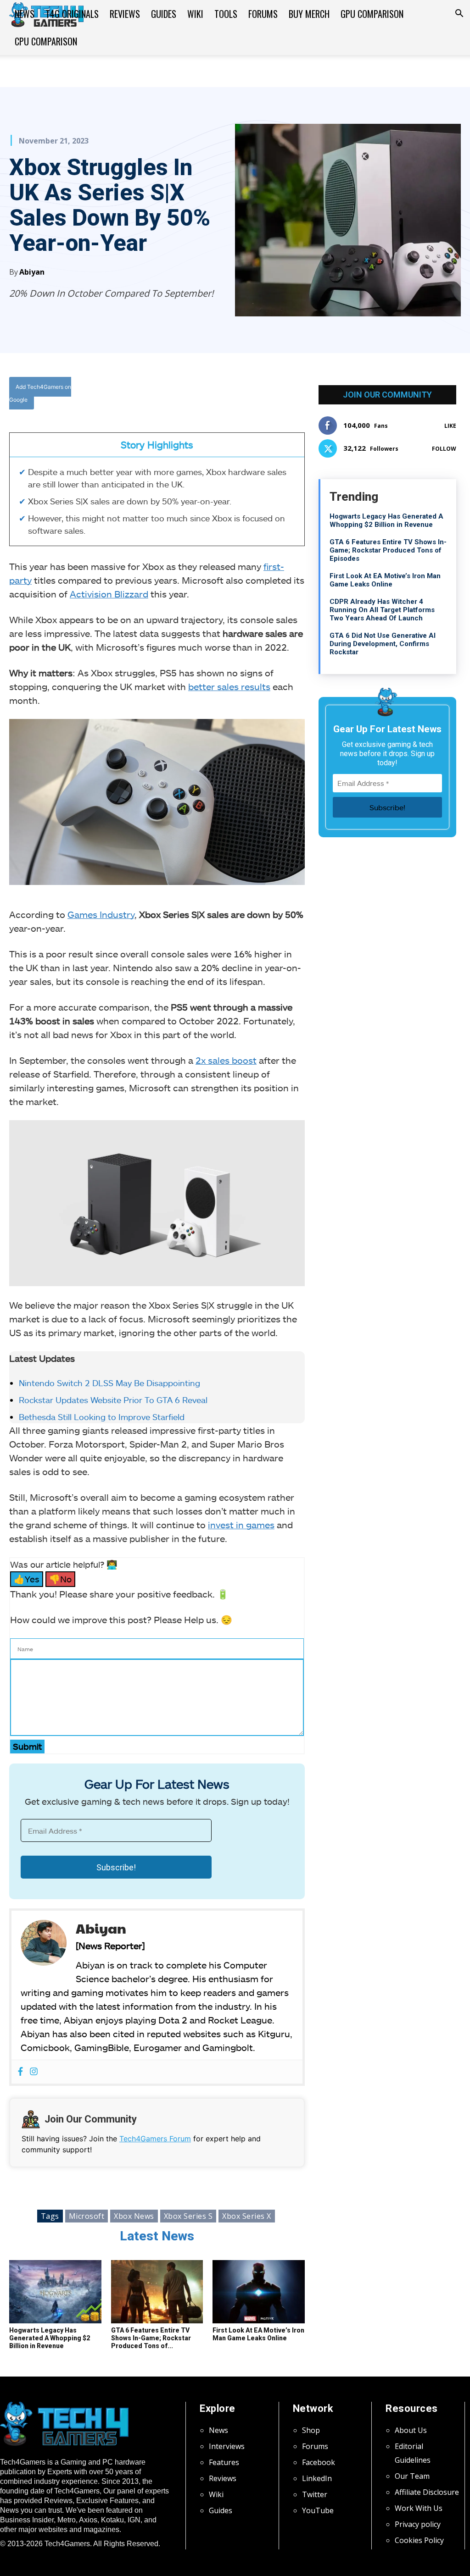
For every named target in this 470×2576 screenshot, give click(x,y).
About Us (411, 2430)
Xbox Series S (188, 2216)
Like (450, 426)
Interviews (227, 2446)
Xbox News (134, 2216)
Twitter (315, 2494)
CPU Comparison (46, 41)
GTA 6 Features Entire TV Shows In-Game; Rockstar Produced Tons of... (151, 2338)
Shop (311, 2430)
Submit (27, 1746)
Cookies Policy (419, 2540)
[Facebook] (177, 394)
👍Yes (27, 1579)
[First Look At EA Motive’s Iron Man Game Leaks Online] (259, 2292)
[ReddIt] (240, 394)
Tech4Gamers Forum (155, 2139)
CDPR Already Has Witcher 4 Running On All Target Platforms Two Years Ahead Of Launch (382, 610)
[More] (262, 394)
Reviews (125, 14)
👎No (60, 1579)
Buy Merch (309, 14)
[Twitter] (198, 394)
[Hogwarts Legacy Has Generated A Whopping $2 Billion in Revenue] (55, 2292)
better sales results (229, 686)
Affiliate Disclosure (427, 2492)
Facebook (319, 2462)
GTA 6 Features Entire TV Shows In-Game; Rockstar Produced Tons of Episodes (388, 550)
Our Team (412, 2476)
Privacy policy (418, 2524)
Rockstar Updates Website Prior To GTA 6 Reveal (113, 1400)
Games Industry (101, 914)
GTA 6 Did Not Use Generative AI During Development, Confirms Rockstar (383, 644)
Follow (444, 449)
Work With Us (419, 2508)
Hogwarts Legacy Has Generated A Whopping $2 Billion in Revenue (50, 2338)
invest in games (241, 1525)
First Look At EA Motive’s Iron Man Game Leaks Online (258, 2334)
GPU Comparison (372, 14)
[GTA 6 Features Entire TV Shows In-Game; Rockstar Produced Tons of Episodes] (157, 2292)
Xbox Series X (247, 2216)
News (25, 14)
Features (224, 2462)
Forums (263, 14)
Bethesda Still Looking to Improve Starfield (102, 1417)
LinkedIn (317, 2478)
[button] (459, 14)
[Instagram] (34, 2072)
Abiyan (32, 272)
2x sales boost (226, 1060)
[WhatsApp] (219, 394)
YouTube (318, 2510)
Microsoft (87, 2216)
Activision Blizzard (109, 594)
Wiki (195, 14)
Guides (164, 14)
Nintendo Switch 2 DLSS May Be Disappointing (109, 1383)
